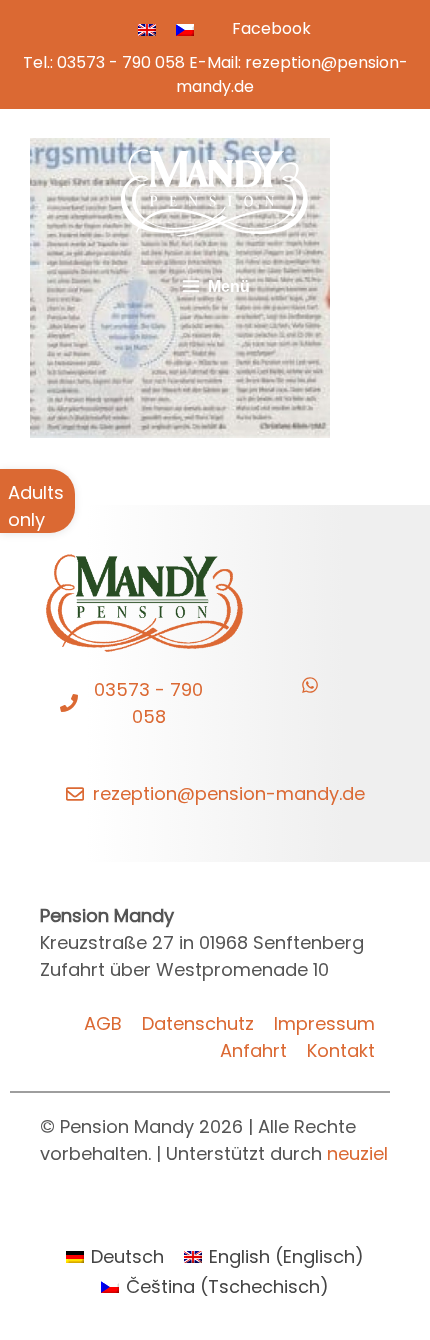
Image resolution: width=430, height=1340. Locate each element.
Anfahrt (253, 1050)
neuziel (357, 1153)
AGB (103, 1023)
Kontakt (341, 1050)
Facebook (271, 28)
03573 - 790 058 (121, 62)
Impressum (324, 1023)
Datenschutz (198, 1023)
